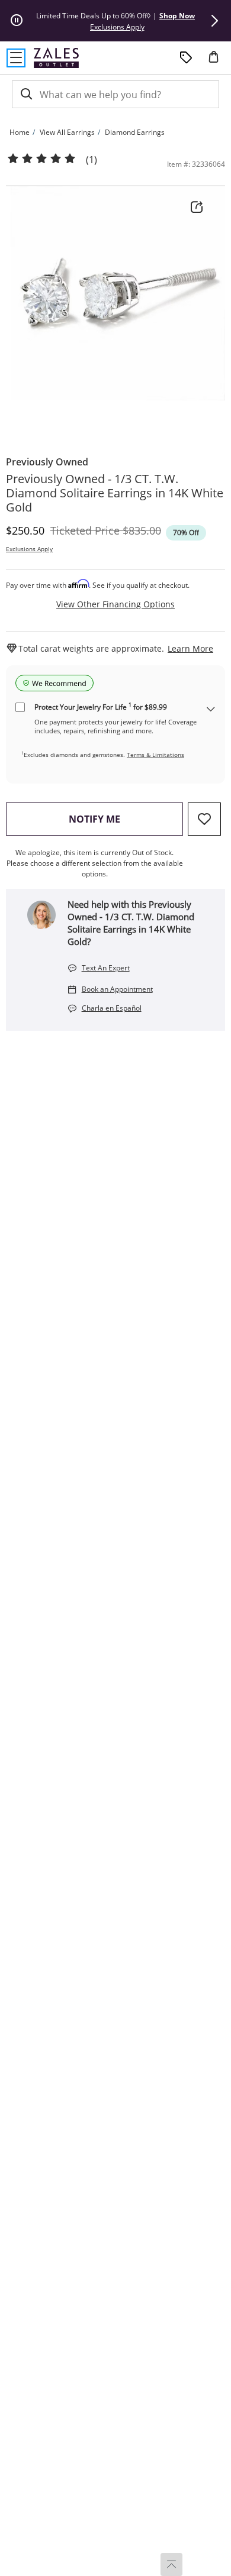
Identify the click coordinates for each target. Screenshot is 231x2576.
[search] (25, 94)
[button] (214, 21)
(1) (92, 160)
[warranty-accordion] (211, 710)
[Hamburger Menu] (16, 58)
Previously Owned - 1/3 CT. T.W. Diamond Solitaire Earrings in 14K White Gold (115, 493)
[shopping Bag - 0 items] (218, 62)
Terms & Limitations (155, 755)
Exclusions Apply (29, 549)
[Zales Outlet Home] (56, 58)
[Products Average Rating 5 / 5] (41, 159)
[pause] (17, 21)
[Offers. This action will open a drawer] (186, 58)
